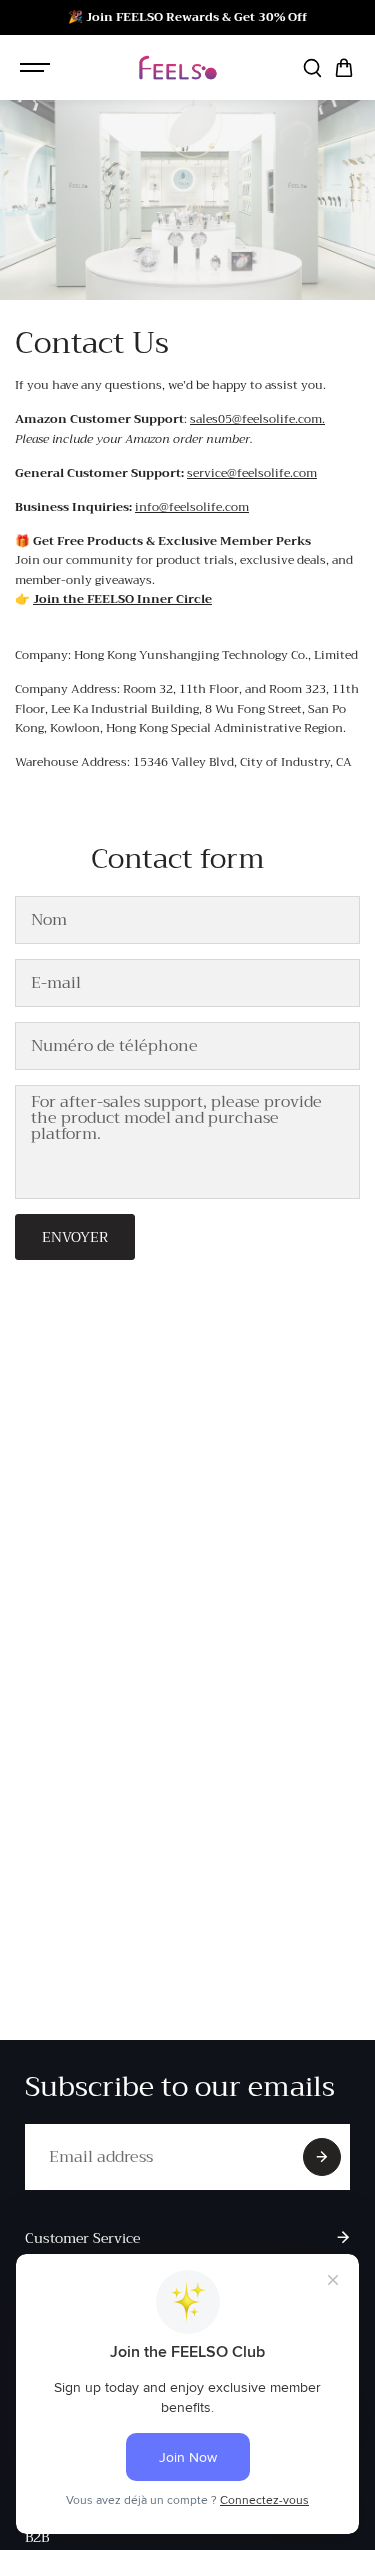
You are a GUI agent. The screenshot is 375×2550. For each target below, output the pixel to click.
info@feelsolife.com (192, 507)
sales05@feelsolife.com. (257, 419)
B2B (37, 2537)
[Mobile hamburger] (37, 68)
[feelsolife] (178, 67)
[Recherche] (312, 68)
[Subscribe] (322, 2157)
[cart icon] (344, 68)
